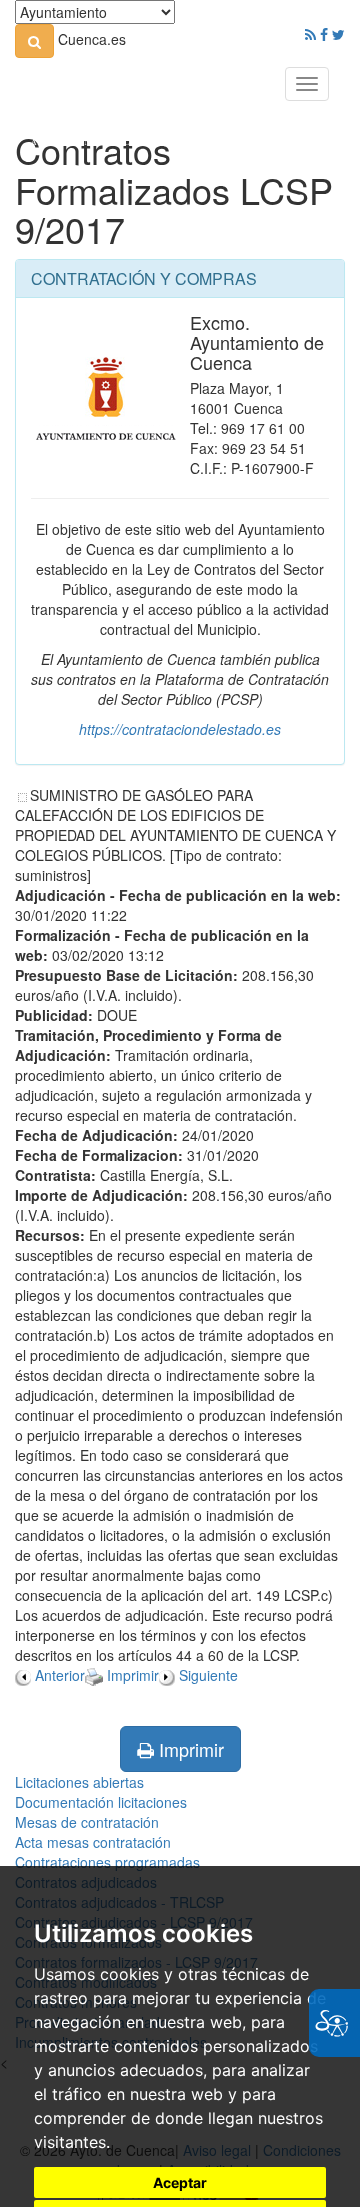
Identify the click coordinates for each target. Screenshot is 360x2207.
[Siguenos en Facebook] (324, 34)
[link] (34, 41)
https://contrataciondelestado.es (180, 729)
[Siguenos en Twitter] (338, 34)
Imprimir (189, 1749)
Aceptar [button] (180, 2182)
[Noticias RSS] (310, 34)
